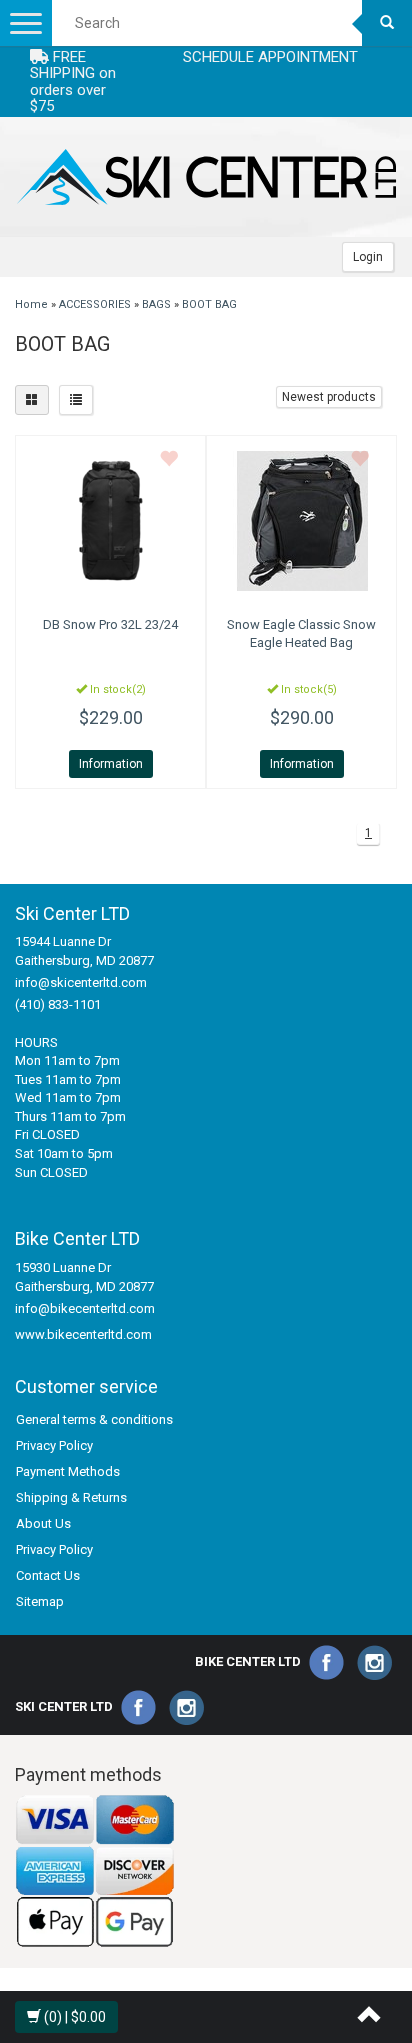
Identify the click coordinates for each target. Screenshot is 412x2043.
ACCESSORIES (95, 304)
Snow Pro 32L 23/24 (110, 624)
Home (31, 304)
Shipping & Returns (71, 1497)
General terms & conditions (94, 1419)
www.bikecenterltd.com (83, 1334)
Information (111, 764)
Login (368, 257)
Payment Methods (68, 1471)
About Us (43, 1523)
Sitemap (40, 1601)
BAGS (156, 304)
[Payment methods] (95, 1870)
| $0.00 (75, 2017)
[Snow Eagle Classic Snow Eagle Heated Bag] (301, 521)
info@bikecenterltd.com (85, 1308)
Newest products (329, 397)
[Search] (387, 23)
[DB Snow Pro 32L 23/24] (110, 521)
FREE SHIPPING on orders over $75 (73, 82)
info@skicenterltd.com (81, 982)
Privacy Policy (54, 1445)
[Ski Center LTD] (206, 177)
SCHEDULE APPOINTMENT (270, 57)
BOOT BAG (209, 304)
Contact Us (48, 1575)
